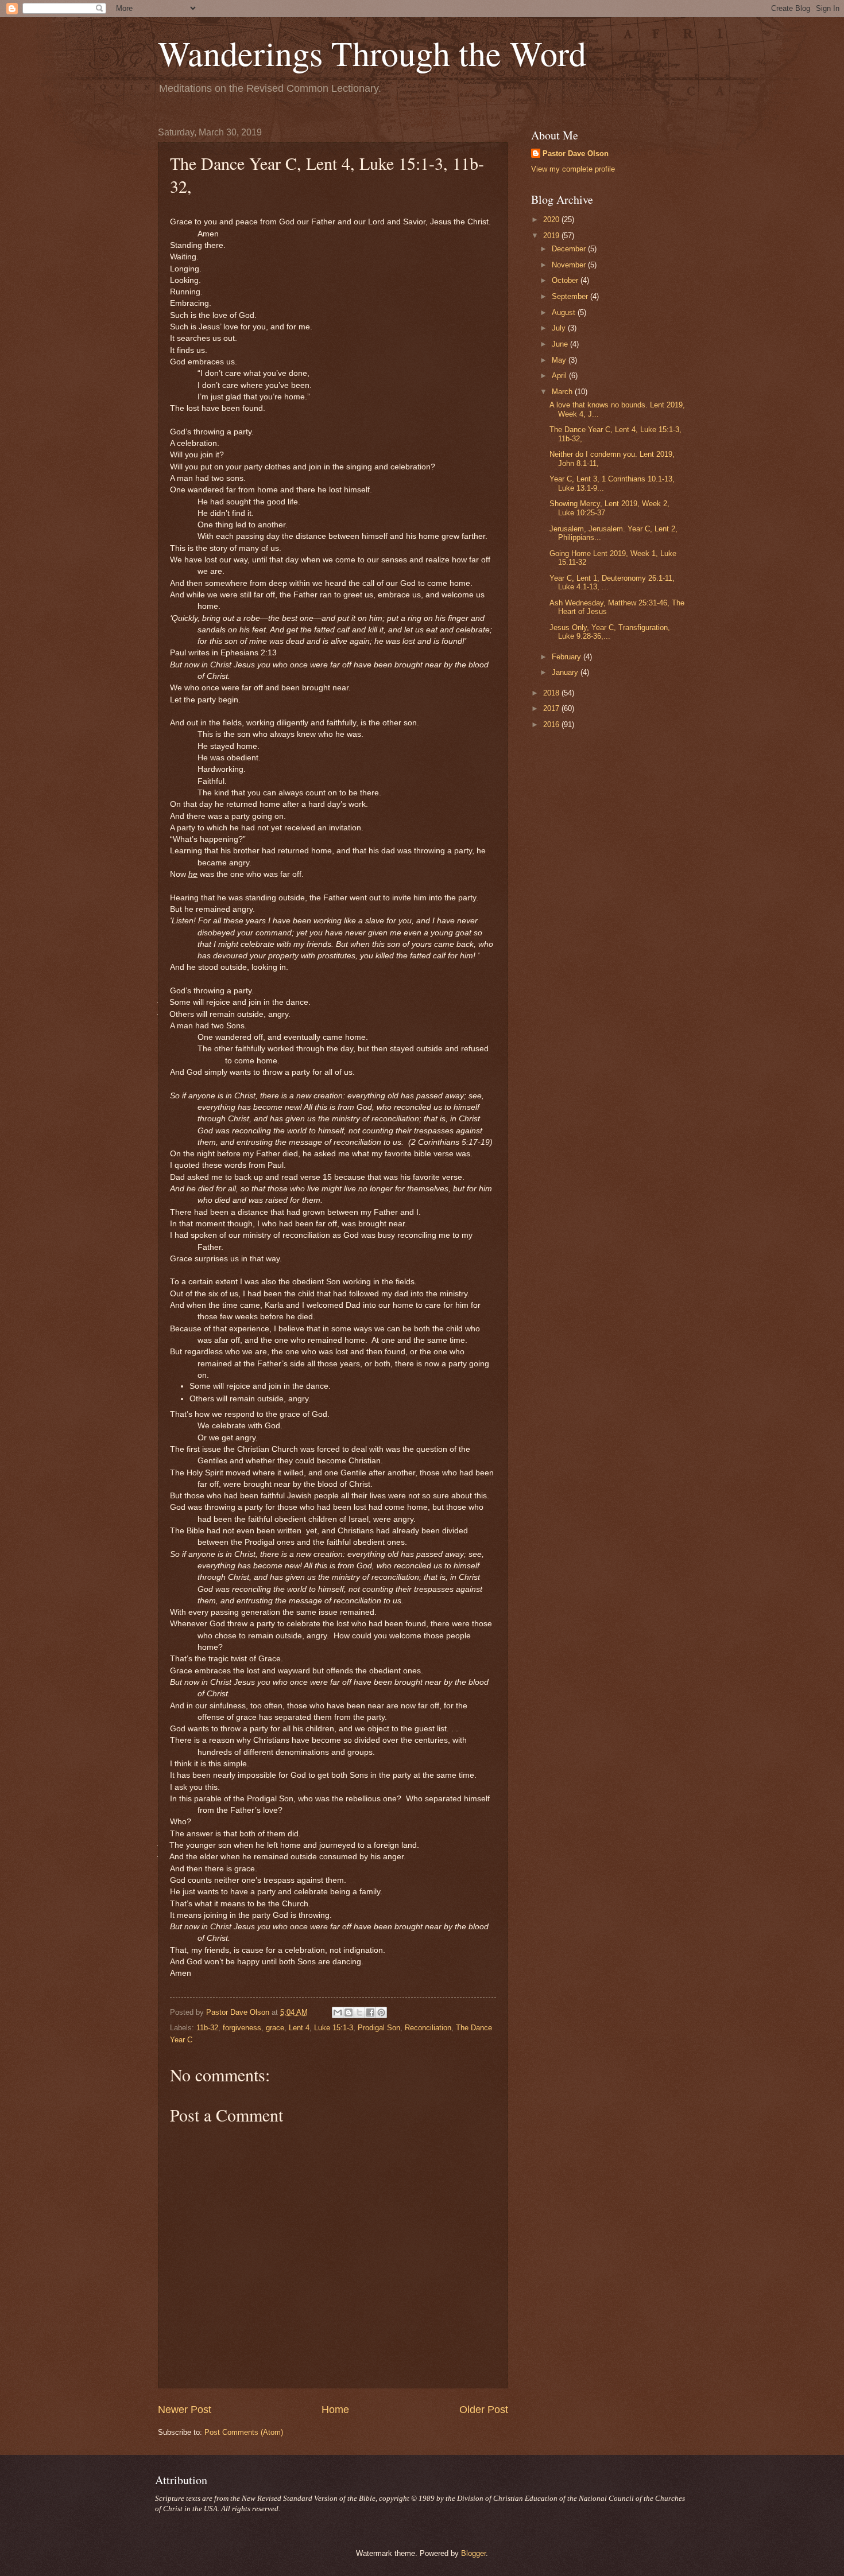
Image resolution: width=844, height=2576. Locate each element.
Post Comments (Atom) (244, 2432)
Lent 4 (299, 2028)
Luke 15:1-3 (334, 2028)
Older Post (484, 2410)
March (563, 392)
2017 (552, 708)
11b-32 (207, 2028)
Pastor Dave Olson (576, 154)
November (570, 265)
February (568, 657)
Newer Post (185, 2410)
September (571, 296)
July (560, 328)
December (570, 249)
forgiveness (242, 2028)
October (566, 280)
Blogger (473, 2553)
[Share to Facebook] (370, 2012)
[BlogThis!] (349, 2012)
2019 (552, 236)
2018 (552, 693)
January (566, 672)
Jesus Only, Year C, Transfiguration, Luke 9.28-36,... (610, 632)
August (565, 312)
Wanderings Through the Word (372, 53)
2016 (552, 724)
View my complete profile (573, 169)
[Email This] (338, 2012)
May (560, 360)
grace (275, 2028)
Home (335, 2410)
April (560, 376)
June (561, 344)
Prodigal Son (379, 2028)
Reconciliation (428, 2028)
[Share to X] (359, 2012)
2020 (552, 219)
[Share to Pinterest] (381, 2012)
